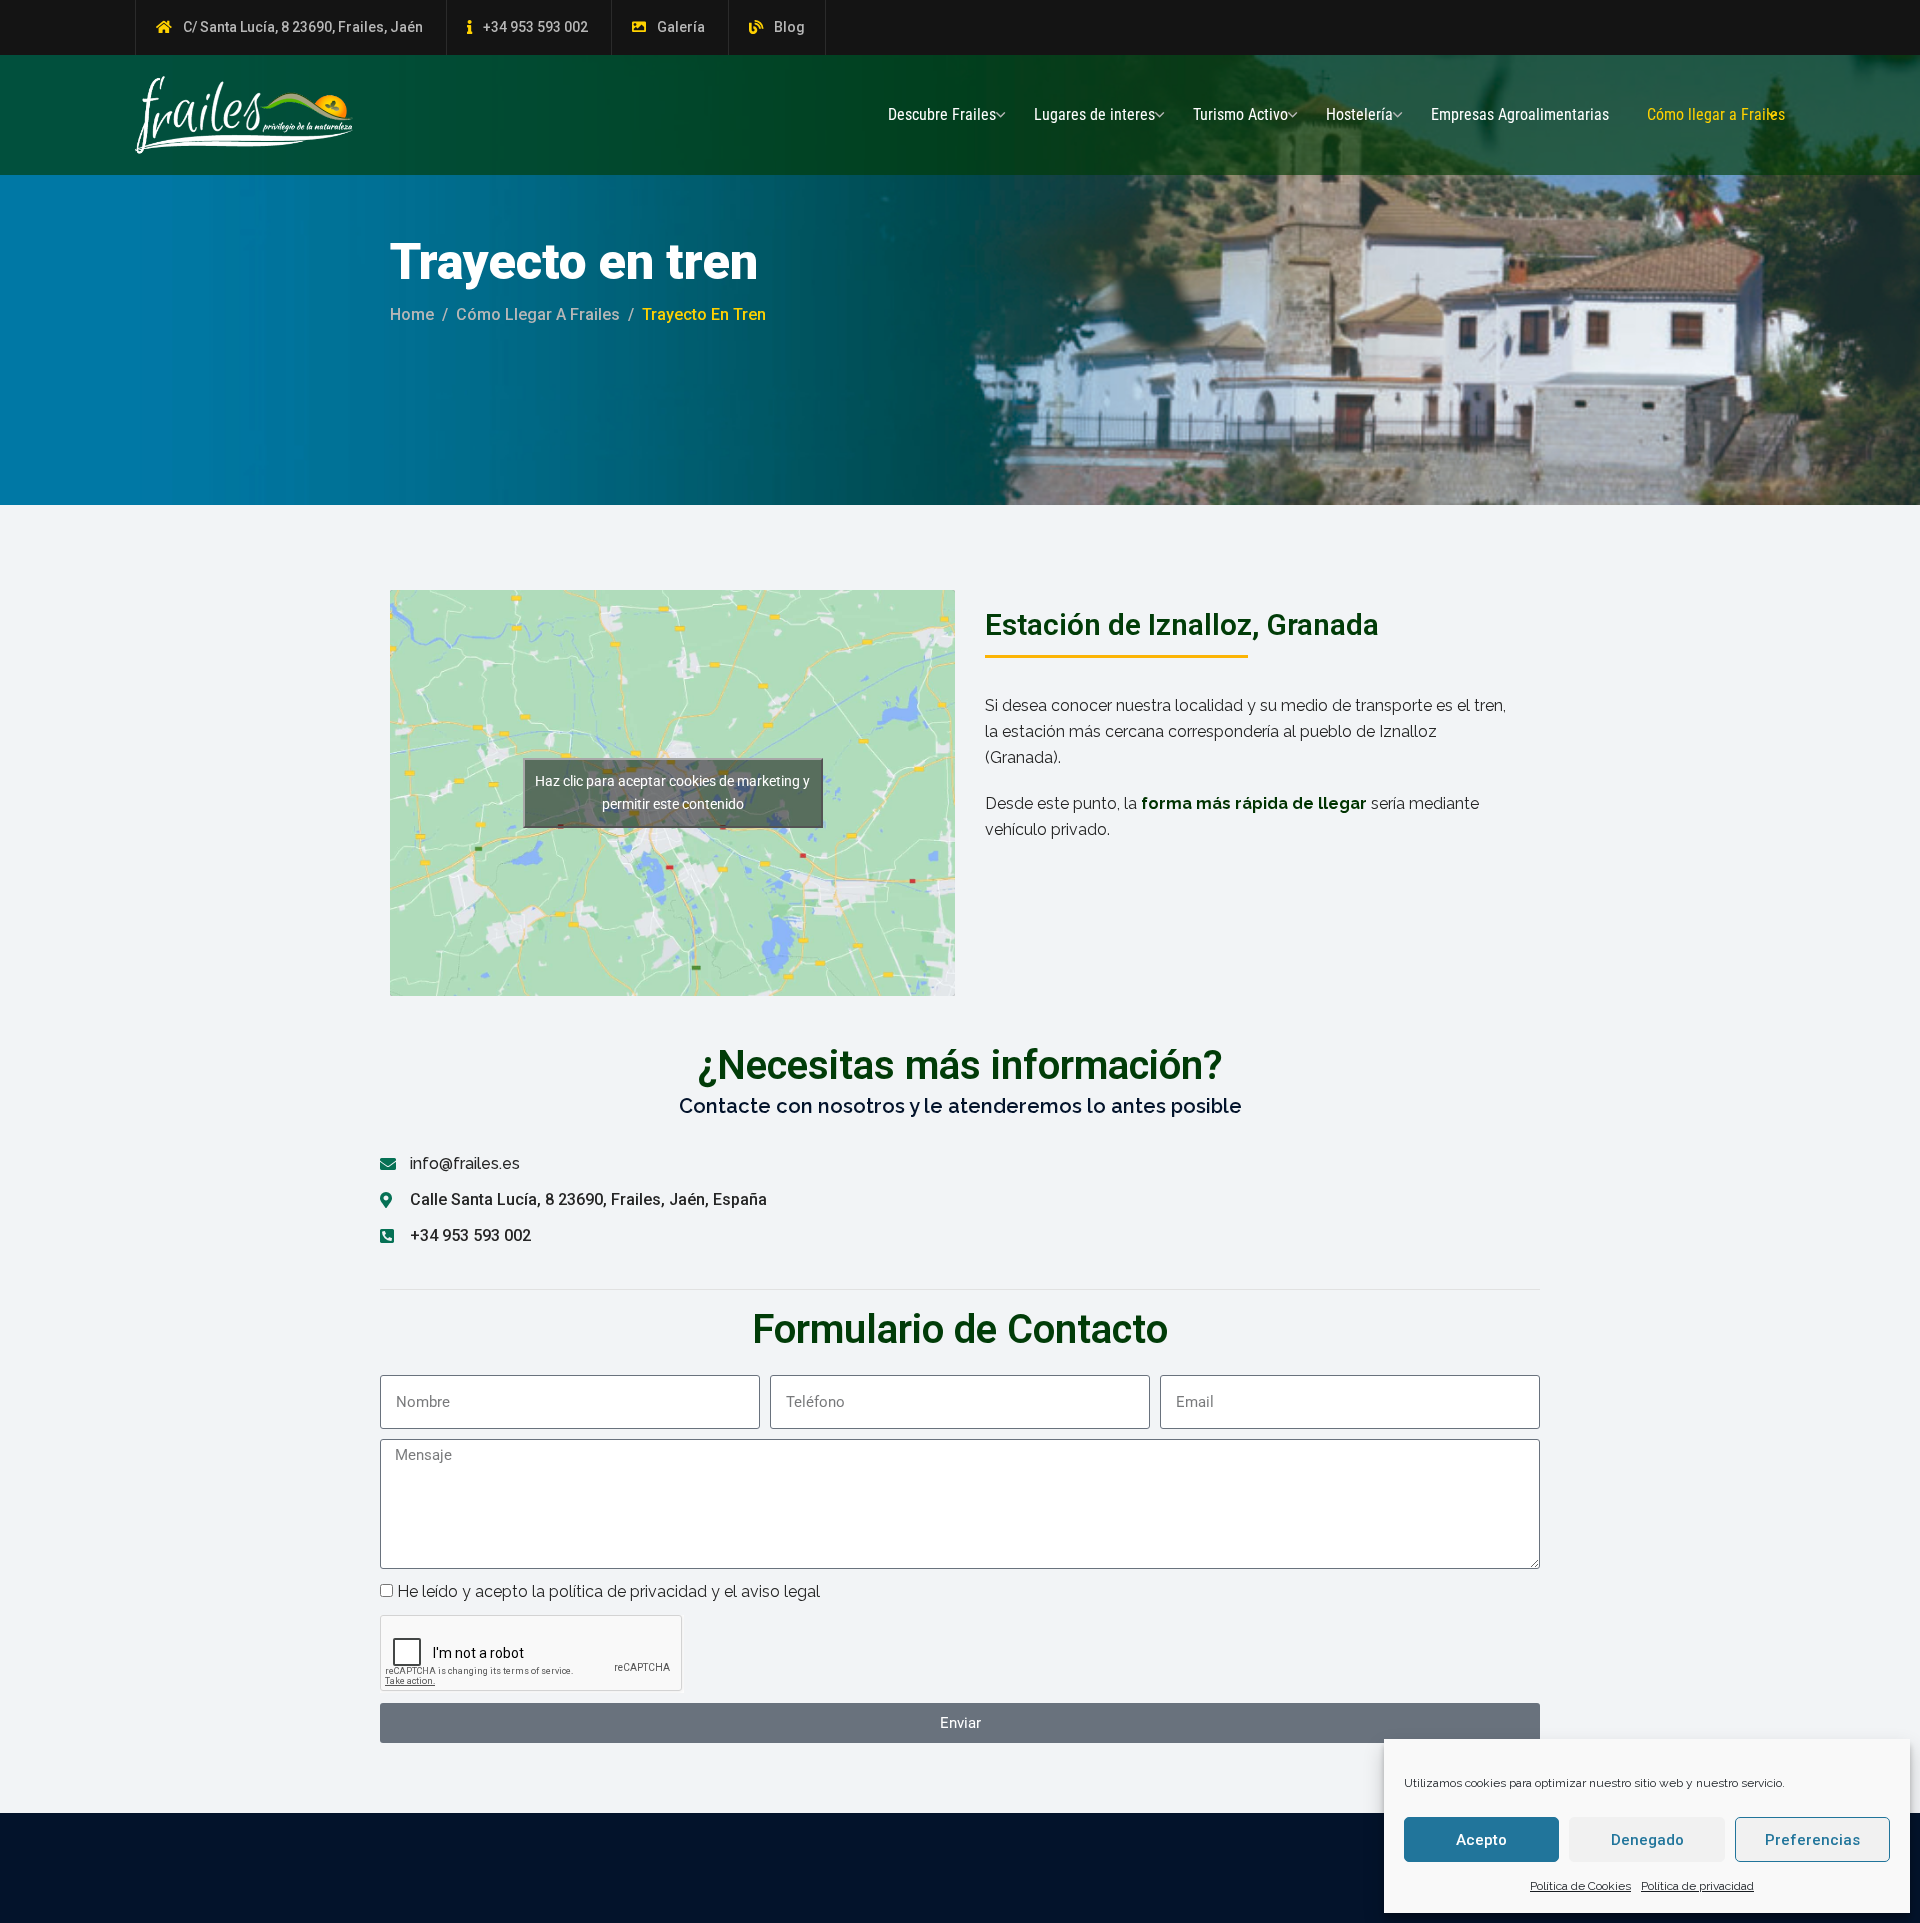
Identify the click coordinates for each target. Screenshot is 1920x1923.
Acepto (1481, 1840)
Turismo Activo (1240, 114)
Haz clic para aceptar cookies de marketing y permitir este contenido (672, 792)
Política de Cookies (1580, 1886)
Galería (681, 27)
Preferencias (1812, 1840)
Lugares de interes (1094, 114)
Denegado (1647, 1840)
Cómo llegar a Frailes (1716, 114)
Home (412, 314)
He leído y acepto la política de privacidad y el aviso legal (608, 1591)
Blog (789, 27)
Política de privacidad (1697, 1886)
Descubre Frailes (942, 114)
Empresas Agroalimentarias (1520, 114)
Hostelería (1359, 114)
